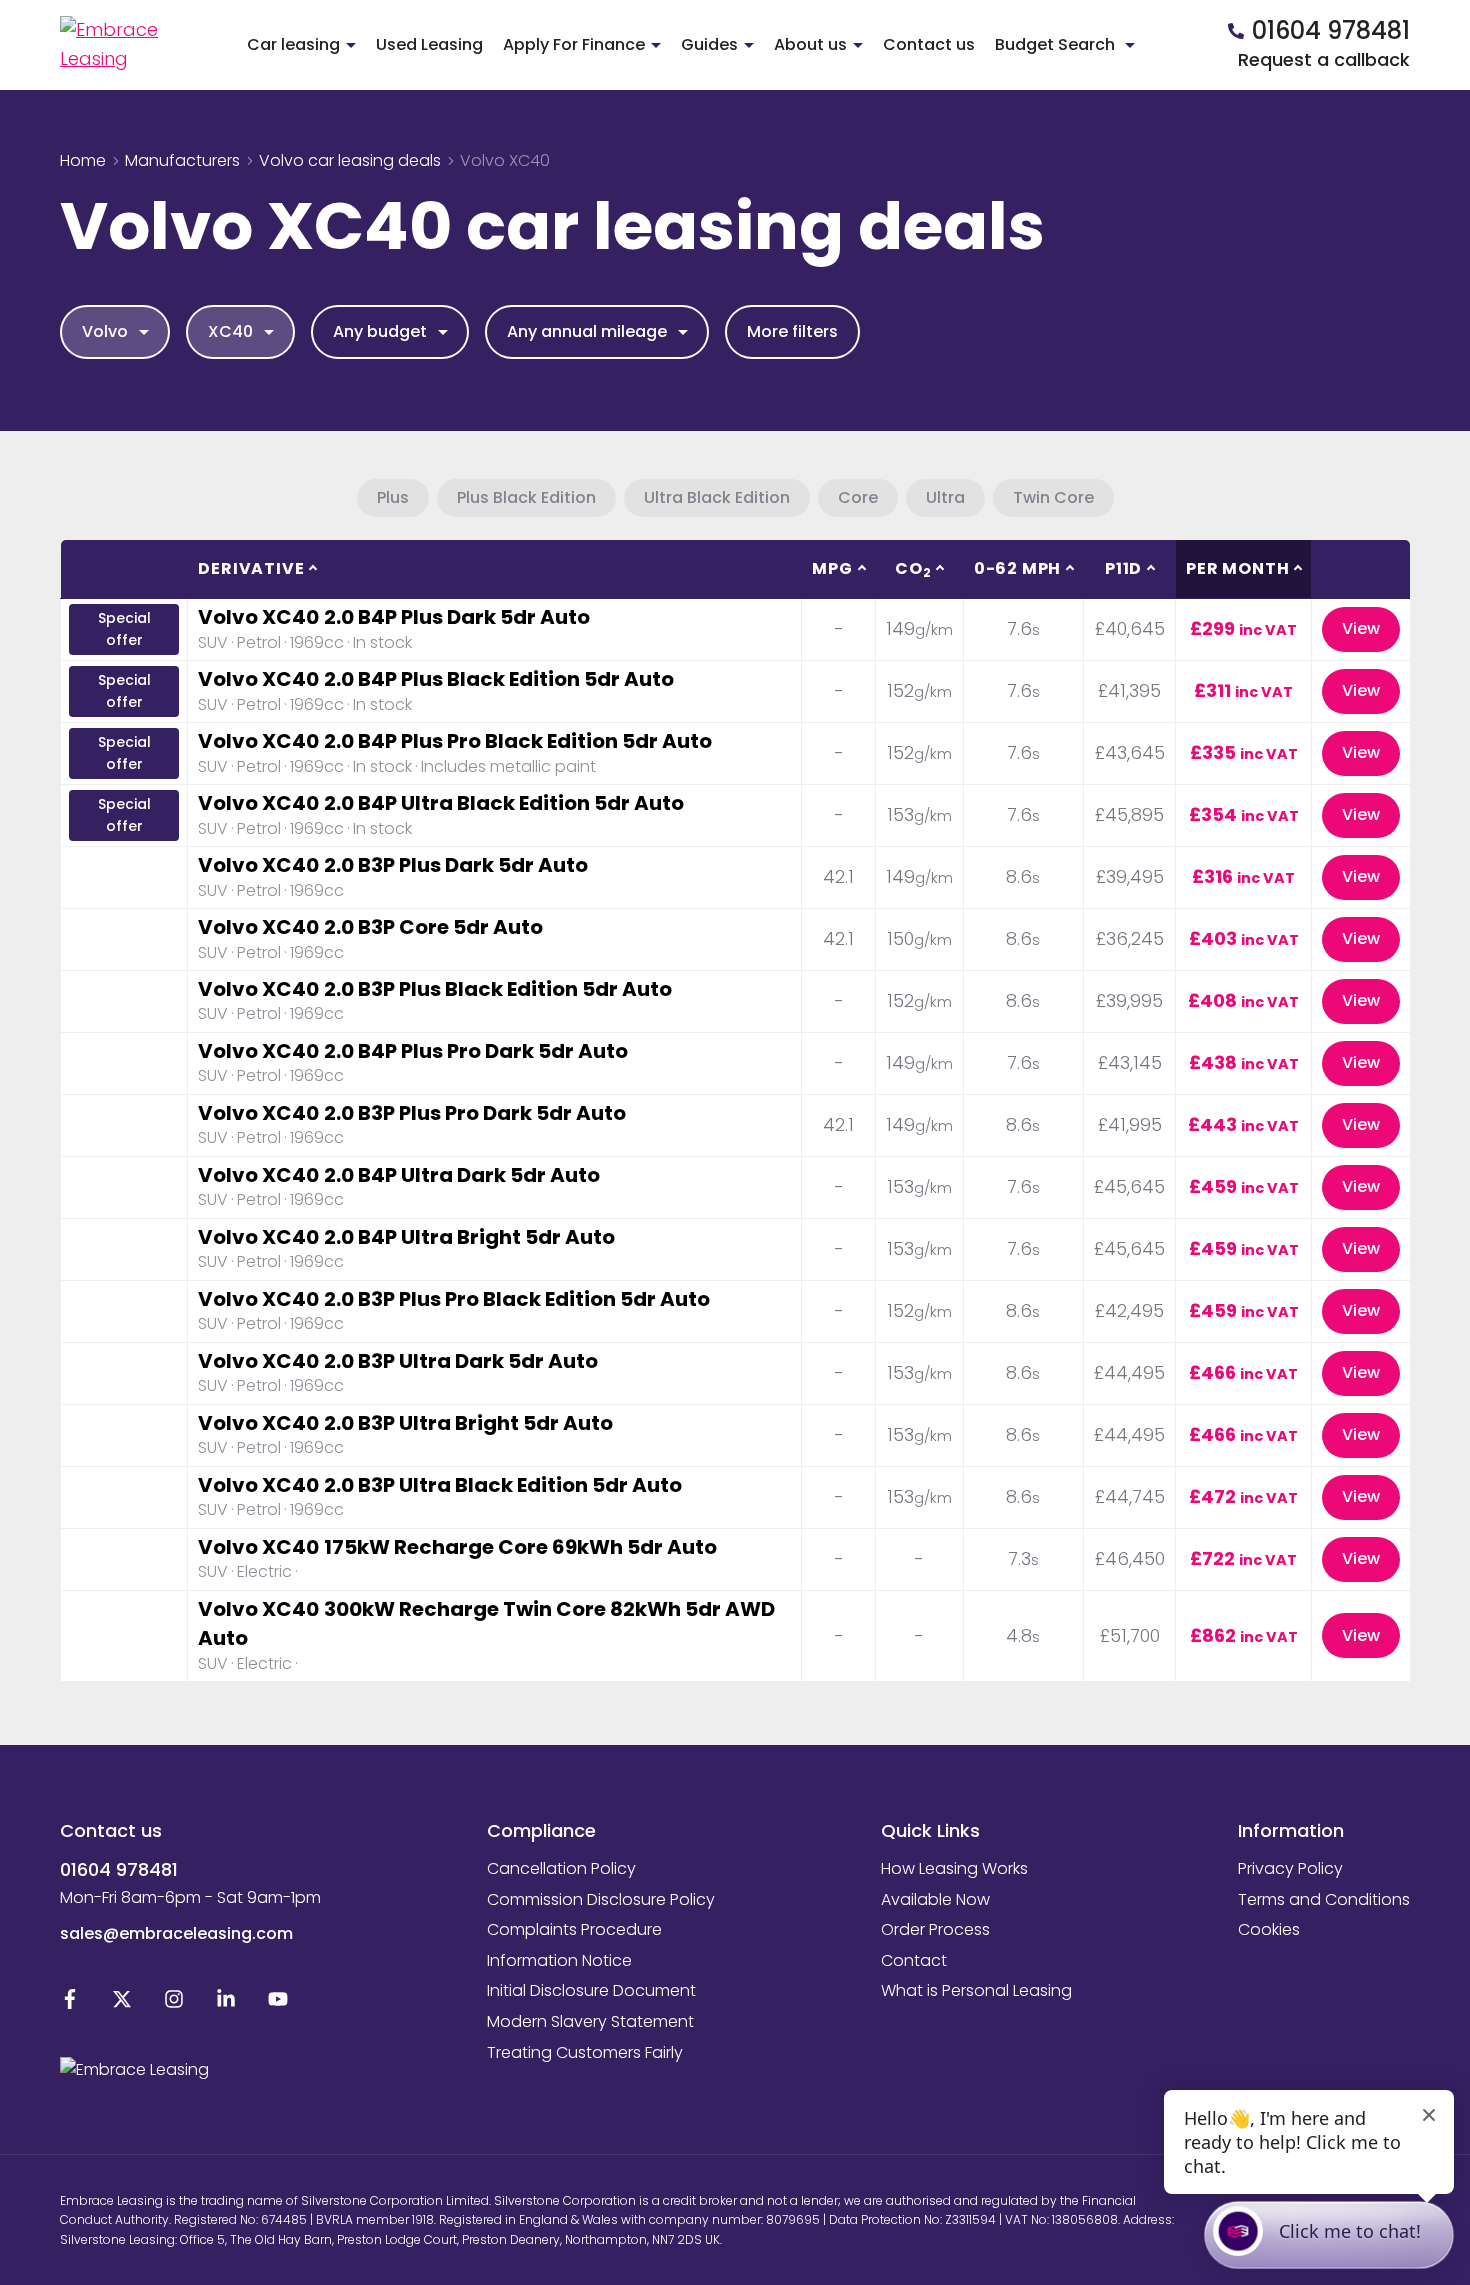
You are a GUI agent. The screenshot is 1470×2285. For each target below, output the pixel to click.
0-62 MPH (1017, 568)
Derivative (251, 568)
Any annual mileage (587, 331)
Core (858, 497)
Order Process (935, 1929)
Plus (393, 497)
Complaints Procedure (574, 1929)
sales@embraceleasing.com (176, 1933)
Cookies (1269, 1929)
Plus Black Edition (526, 497)
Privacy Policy (1290, 1868)
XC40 (230, 331)
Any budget (380, 331)
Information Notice (559, 1960)
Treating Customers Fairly (585, 2052)
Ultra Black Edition (717, 497)
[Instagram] (174, 2003)
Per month (1237, 568)
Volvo (105, 331)
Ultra (945, 497)
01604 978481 (119, 1869)
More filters (792, 331)
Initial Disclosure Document (591, 1990)
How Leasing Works (954, 1868)
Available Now (935, 1899)
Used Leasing (429, 44)
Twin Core (1053, 497)
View (1361, 628)
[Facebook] (70, 2003)
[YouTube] (278, 2003)
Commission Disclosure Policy (601, 1899)
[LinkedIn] (226, 2003)
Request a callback (1324, 59)
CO (913, 569)
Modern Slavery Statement (590, 2021)
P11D (1123, 568)
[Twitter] (122, 2003)
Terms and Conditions (1324, 1899)
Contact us (929, 44)
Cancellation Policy (561, 1868)
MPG (832, 568)
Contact (914, 1960)
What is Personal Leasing (976, 1990)
